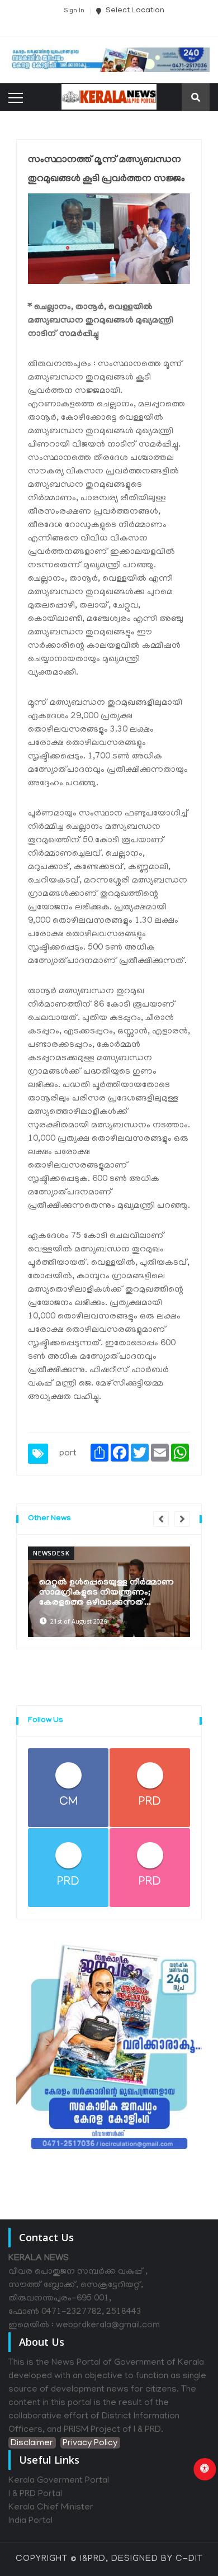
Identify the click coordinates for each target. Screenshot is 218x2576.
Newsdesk (51, 1553)
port (68, 1454)
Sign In (74, 11)
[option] (109, 1592)
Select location (134, 11)
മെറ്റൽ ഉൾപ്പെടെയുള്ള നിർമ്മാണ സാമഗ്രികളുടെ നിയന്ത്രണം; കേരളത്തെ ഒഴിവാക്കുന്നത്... (106, 1593)
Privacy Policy (90, 2444)
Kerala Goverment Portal (59, 2481)
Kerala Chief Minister (51, 2508)
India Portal (30, 2521)
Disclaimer (32, 2444)
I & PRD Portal (35, 2494)
